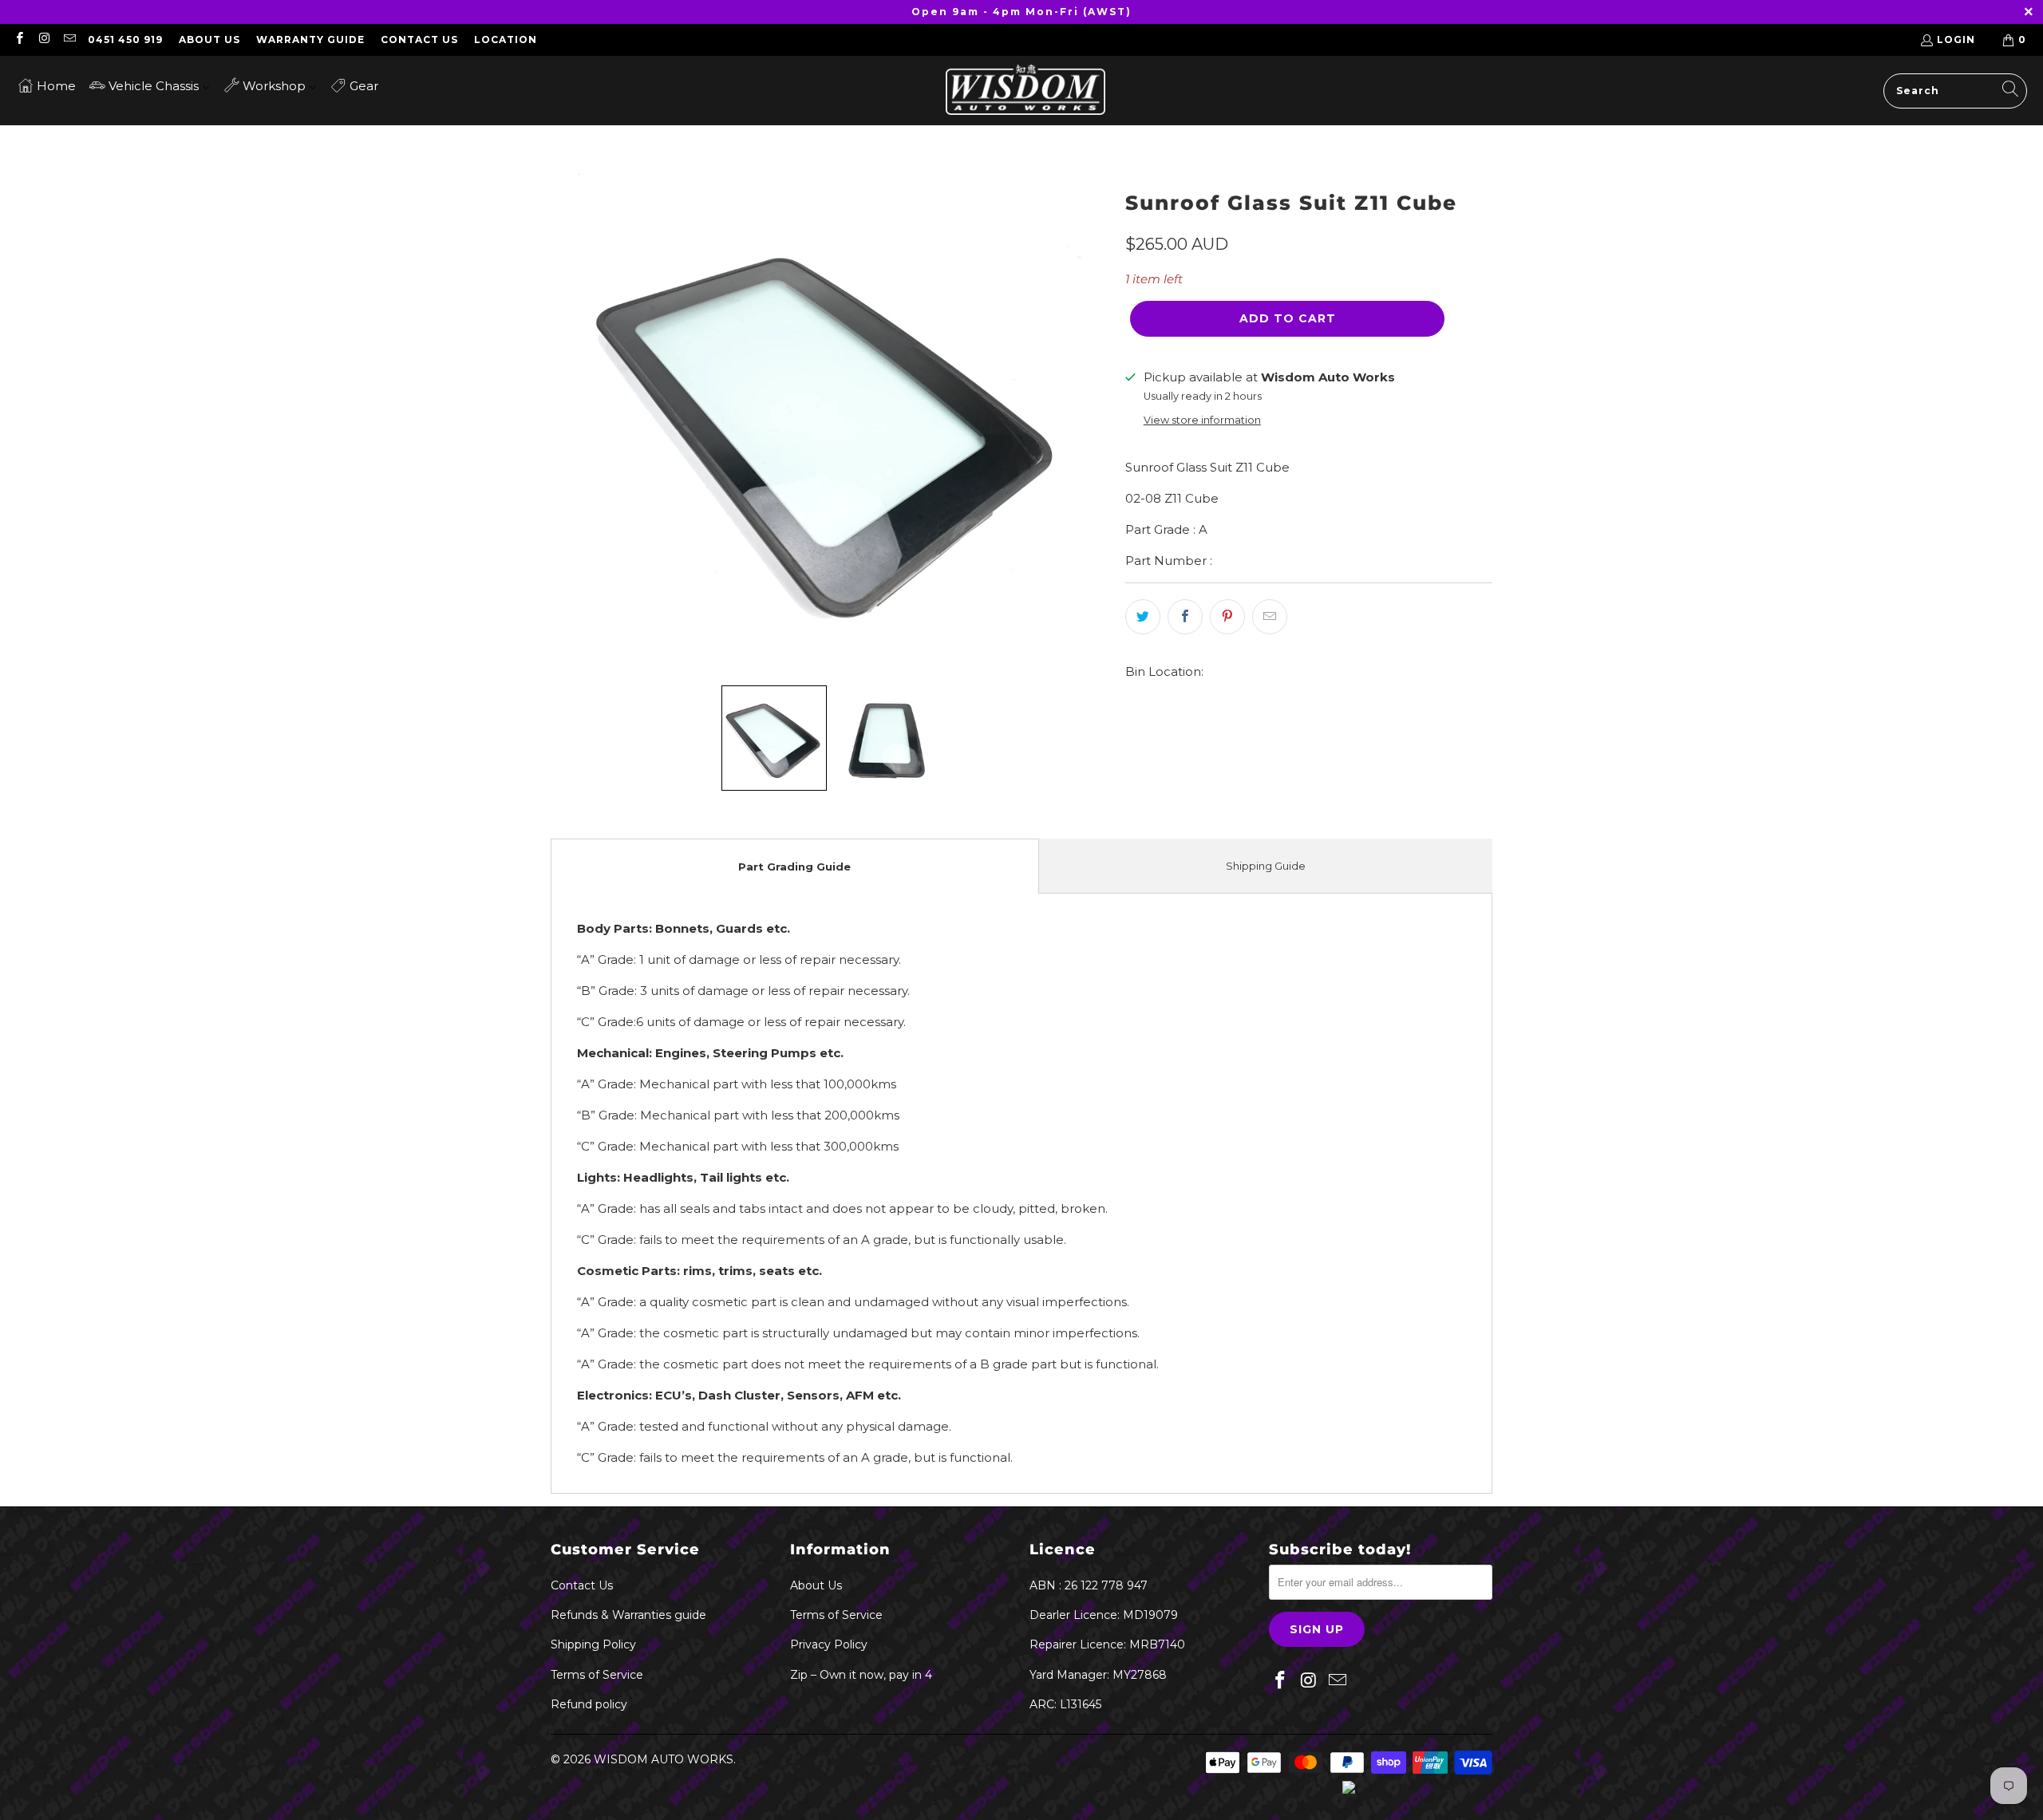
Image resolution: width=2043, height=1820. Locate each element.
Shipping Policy (593, 1644)
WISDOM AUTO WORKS (664, 1759)
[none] (774, 738)
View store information (1202, 420)
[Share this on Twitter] (1143, 617)
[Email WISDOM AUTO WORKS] (69, 39)
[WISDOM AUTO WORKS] (1025, 91)
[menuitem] (47, 85)
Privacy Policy (829, 1644)
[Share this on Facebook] (1185, 617)
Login (1956, 39)
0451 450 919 (125, 39)
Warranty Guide (310, 39)
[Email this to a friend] (1270, 617)
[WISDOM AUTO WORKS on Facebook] (19, 39)
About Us (209, 39)
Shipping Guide (1266, 866)
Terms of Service (597, 1675)
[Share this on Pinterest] (1227, 617)
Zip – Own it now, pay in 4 (861, 1675)
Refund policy (589, 1704)
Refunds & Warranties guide (628, 1615)
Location (506, 39)
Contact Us (419, 39)
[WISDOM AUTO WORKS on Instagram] (43, 39)
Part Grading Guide (794, 867)
